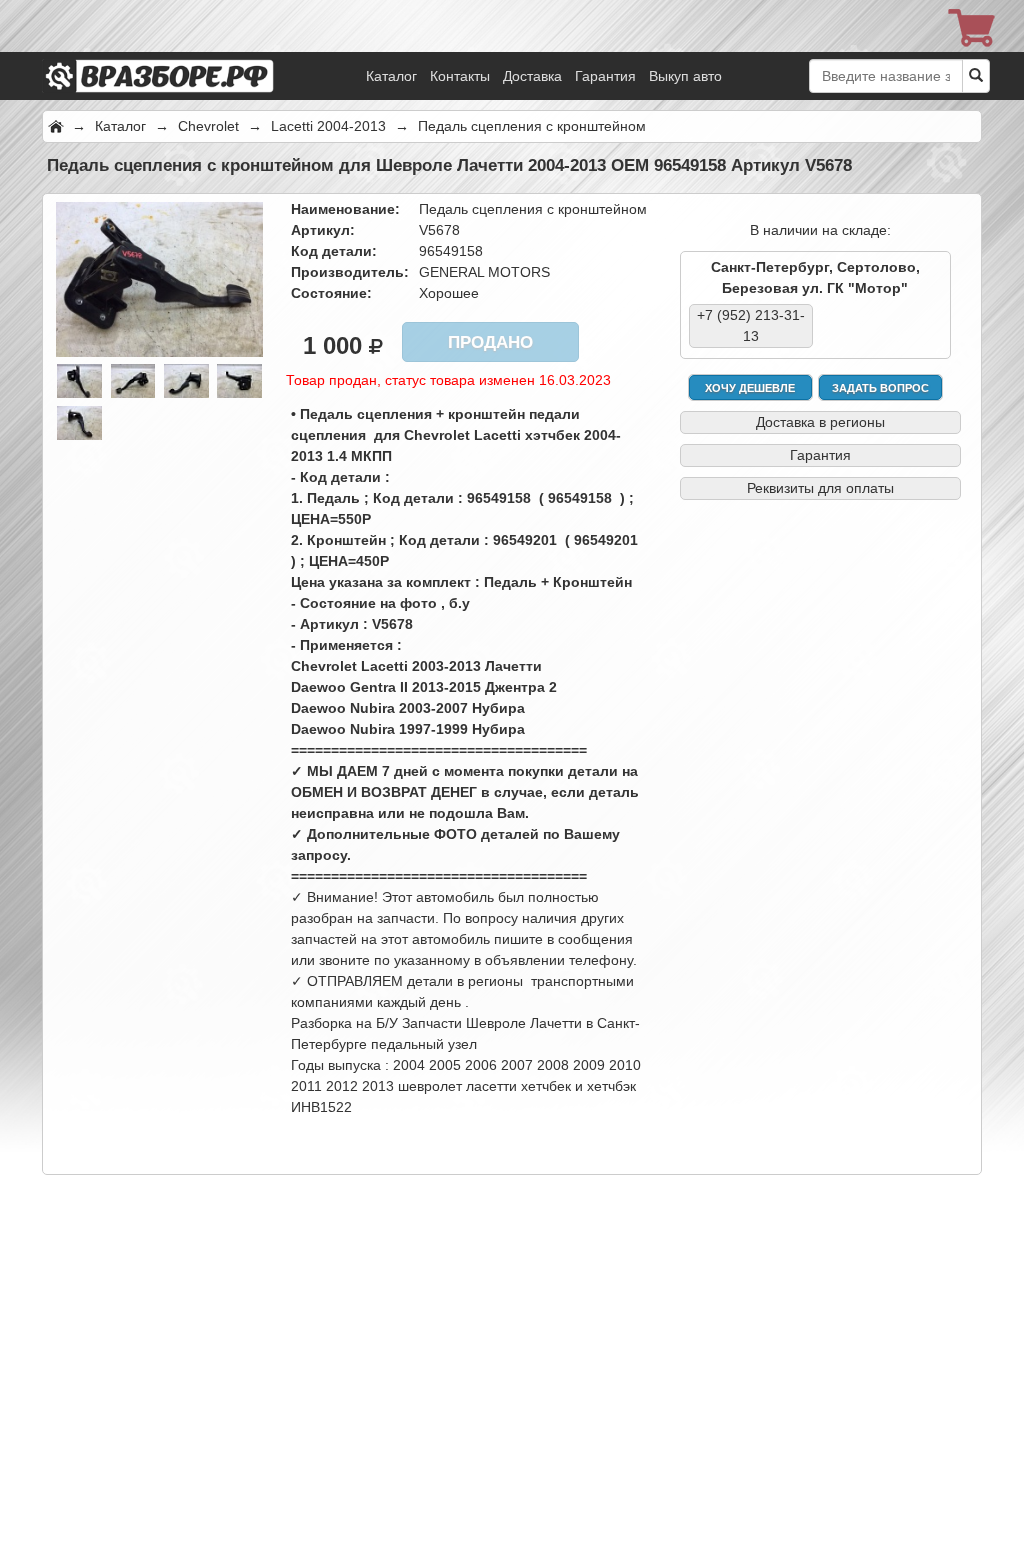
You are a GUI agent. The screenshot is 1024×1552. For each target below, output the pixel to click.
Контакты (460, 76)
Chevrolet (208, 126)
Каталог (391, 76)
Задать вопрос (880, 388)
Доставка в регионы (820, 422)
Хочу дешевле (750, 388)
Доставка (532, 76)
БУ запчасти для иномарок (187, 50)
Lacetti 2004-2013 (328, 126)
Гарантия (605, 76)
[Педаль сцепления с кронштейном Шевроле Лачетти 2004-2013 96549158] (159, 278)
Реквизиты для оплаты (820, 488)
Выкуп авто (685, 76)
